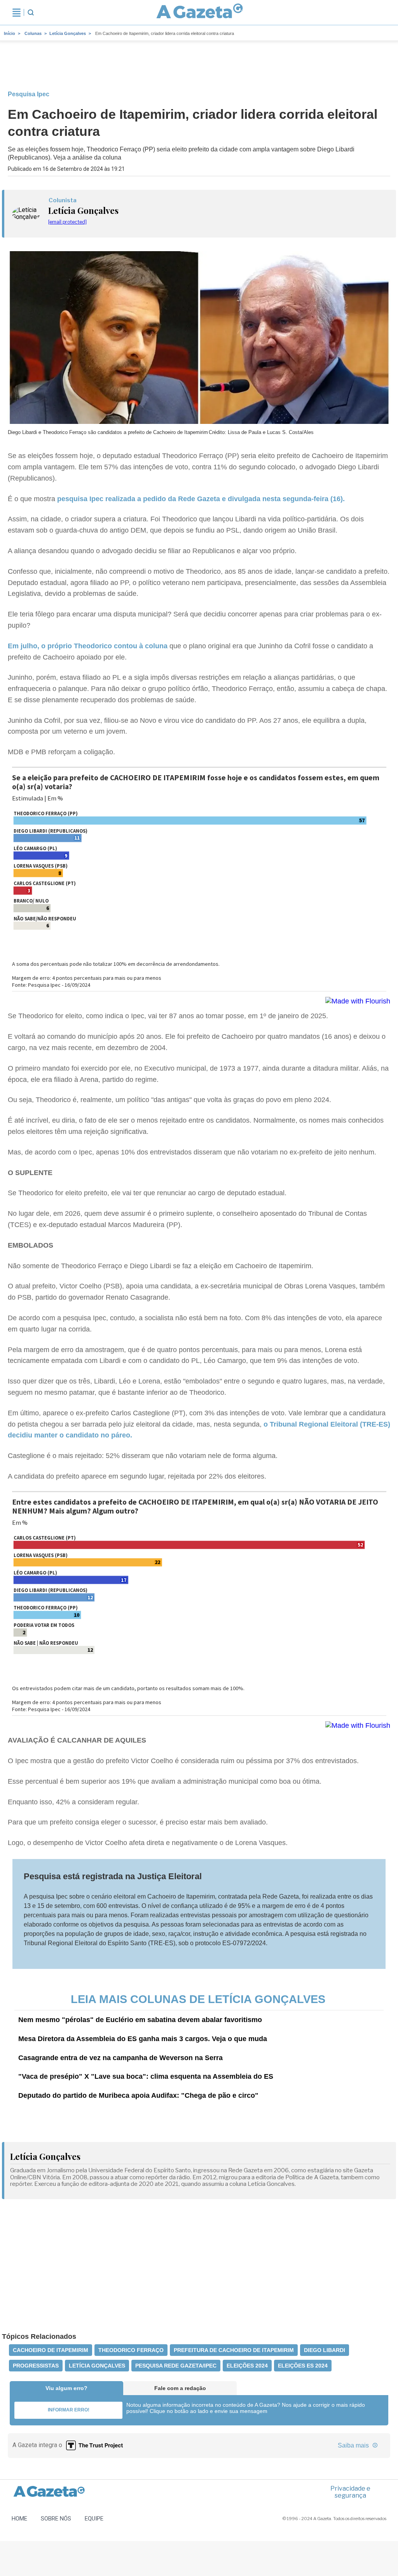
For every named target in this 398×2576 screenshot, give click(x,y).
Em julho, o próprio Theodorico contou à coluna (89, 646)
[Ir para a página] (200, 12)
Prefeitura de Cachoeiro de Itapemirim (234, 2350)
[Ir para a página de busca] (31, 12)
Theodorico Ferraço (131, 2350)
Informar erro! (69, 2410)
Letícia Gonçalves (68, 33)
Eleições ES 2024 (303, 2366)
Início (10, 33)
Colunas (33, 33)
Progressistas (36, 2366)
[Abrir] (17, 12)
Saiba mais (354, 2445)
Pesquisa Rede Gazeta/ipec (176, 2366)
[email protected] (67, 222)
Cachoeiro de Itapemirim (51, 2350)
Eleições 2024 (247, 2366)
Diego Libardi (325, 2350)
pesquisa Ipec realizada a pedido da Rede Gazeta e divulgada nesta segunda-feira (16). (201, 499)
